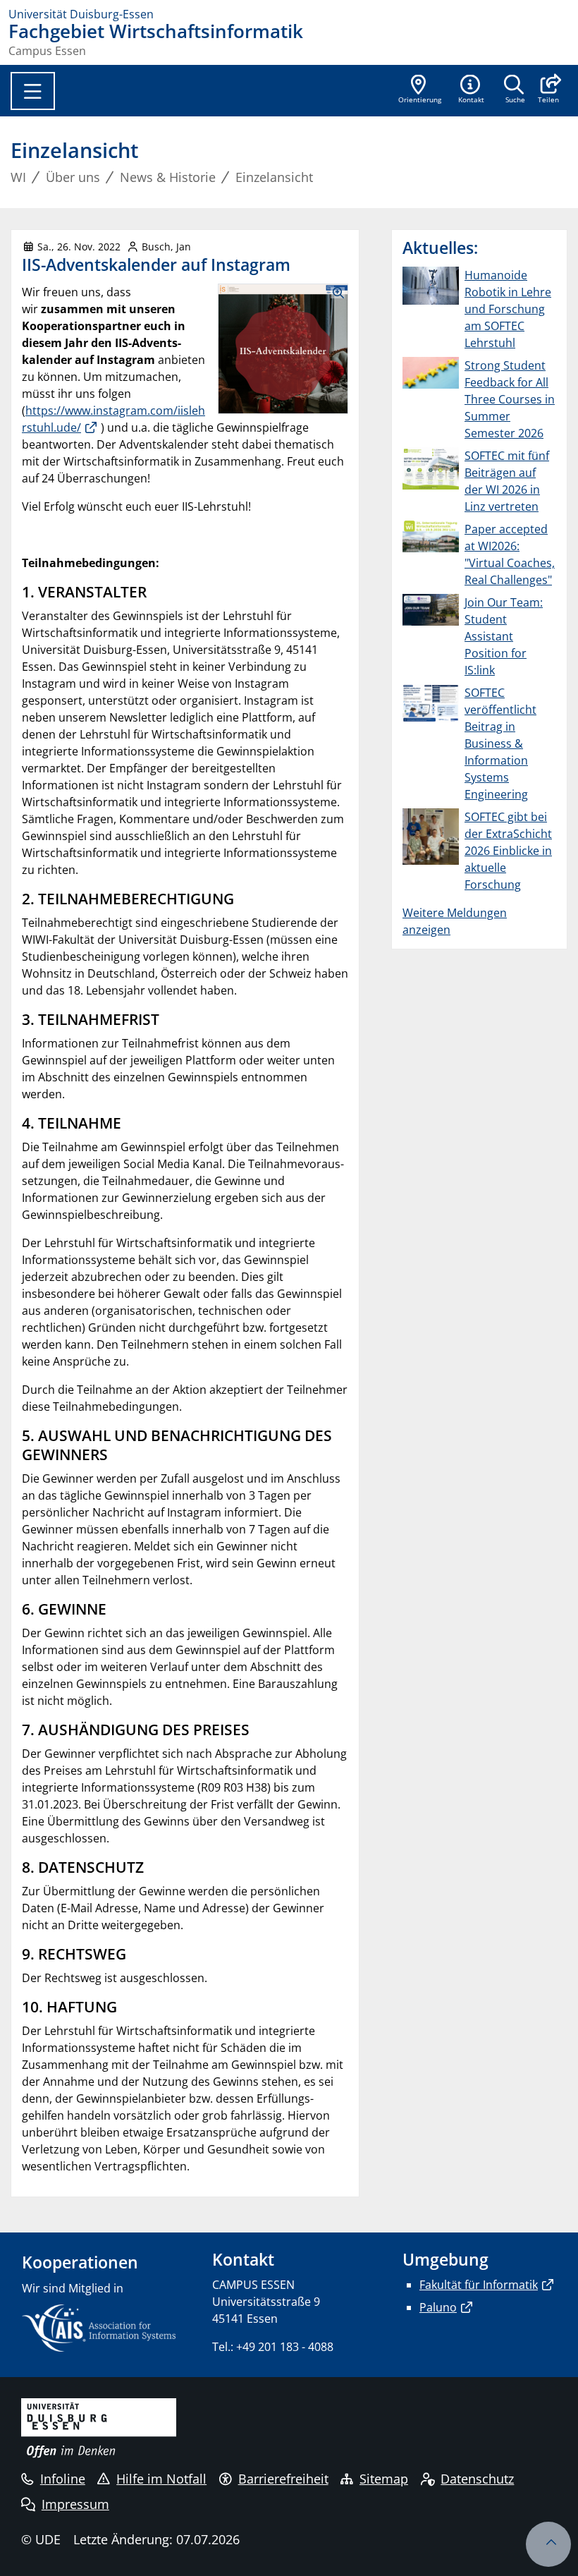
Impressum (75, 2504)
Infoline (63, 2479)
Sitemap (384, 2479)
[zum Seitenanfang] (548, 2544)
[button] (548, 90)
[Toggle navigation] (33, 91)
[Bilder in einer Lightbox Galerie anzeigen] (283, 349)
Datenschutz (477, 2479)
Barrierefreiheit (283, 2479)
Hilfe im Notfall (161, 2479)
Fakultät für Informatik (479, 2285)
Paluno (438, 2307)
